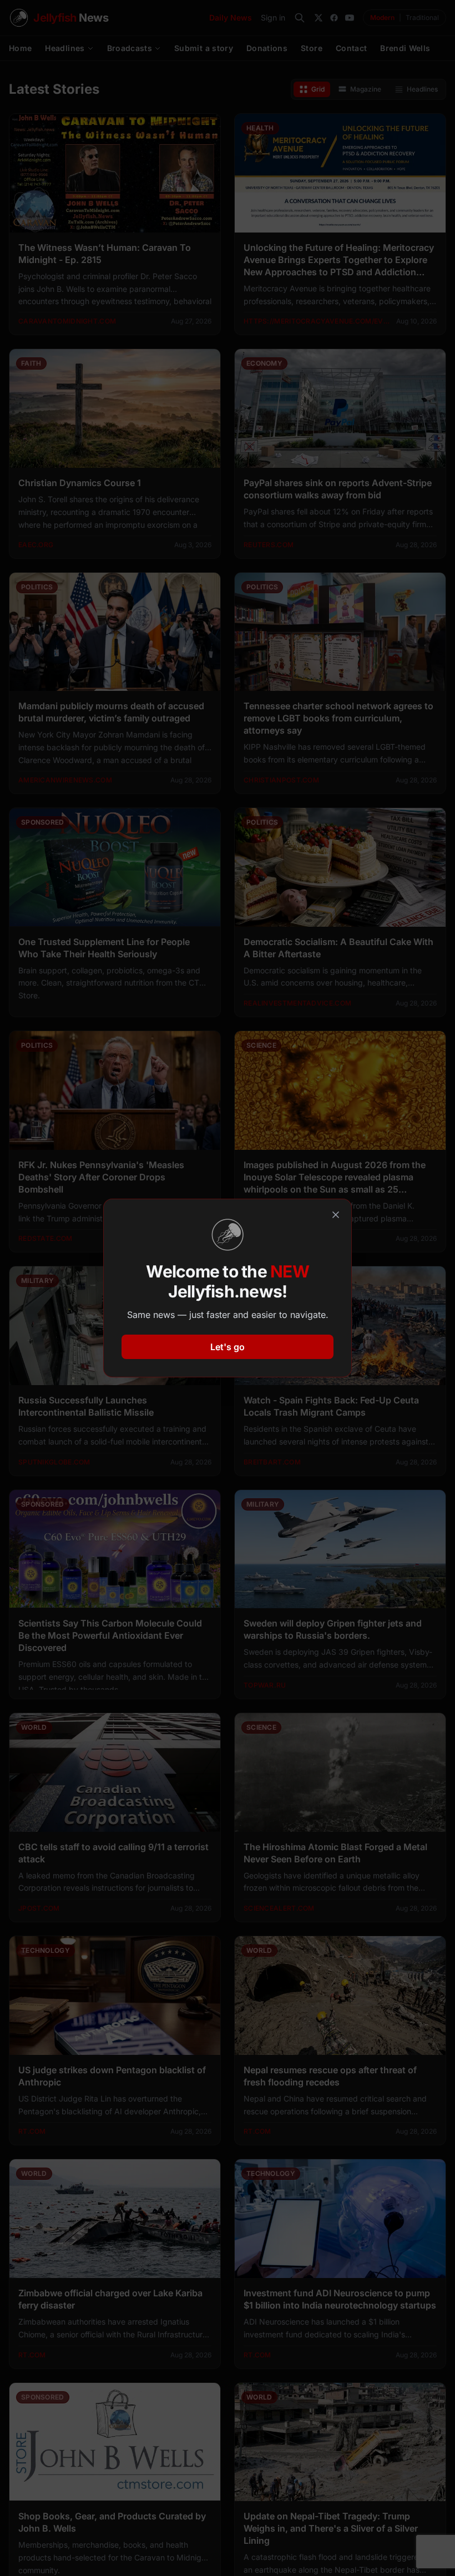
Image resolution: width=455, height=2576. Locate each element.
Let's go (228, 1347)
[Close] (336, 1215)
